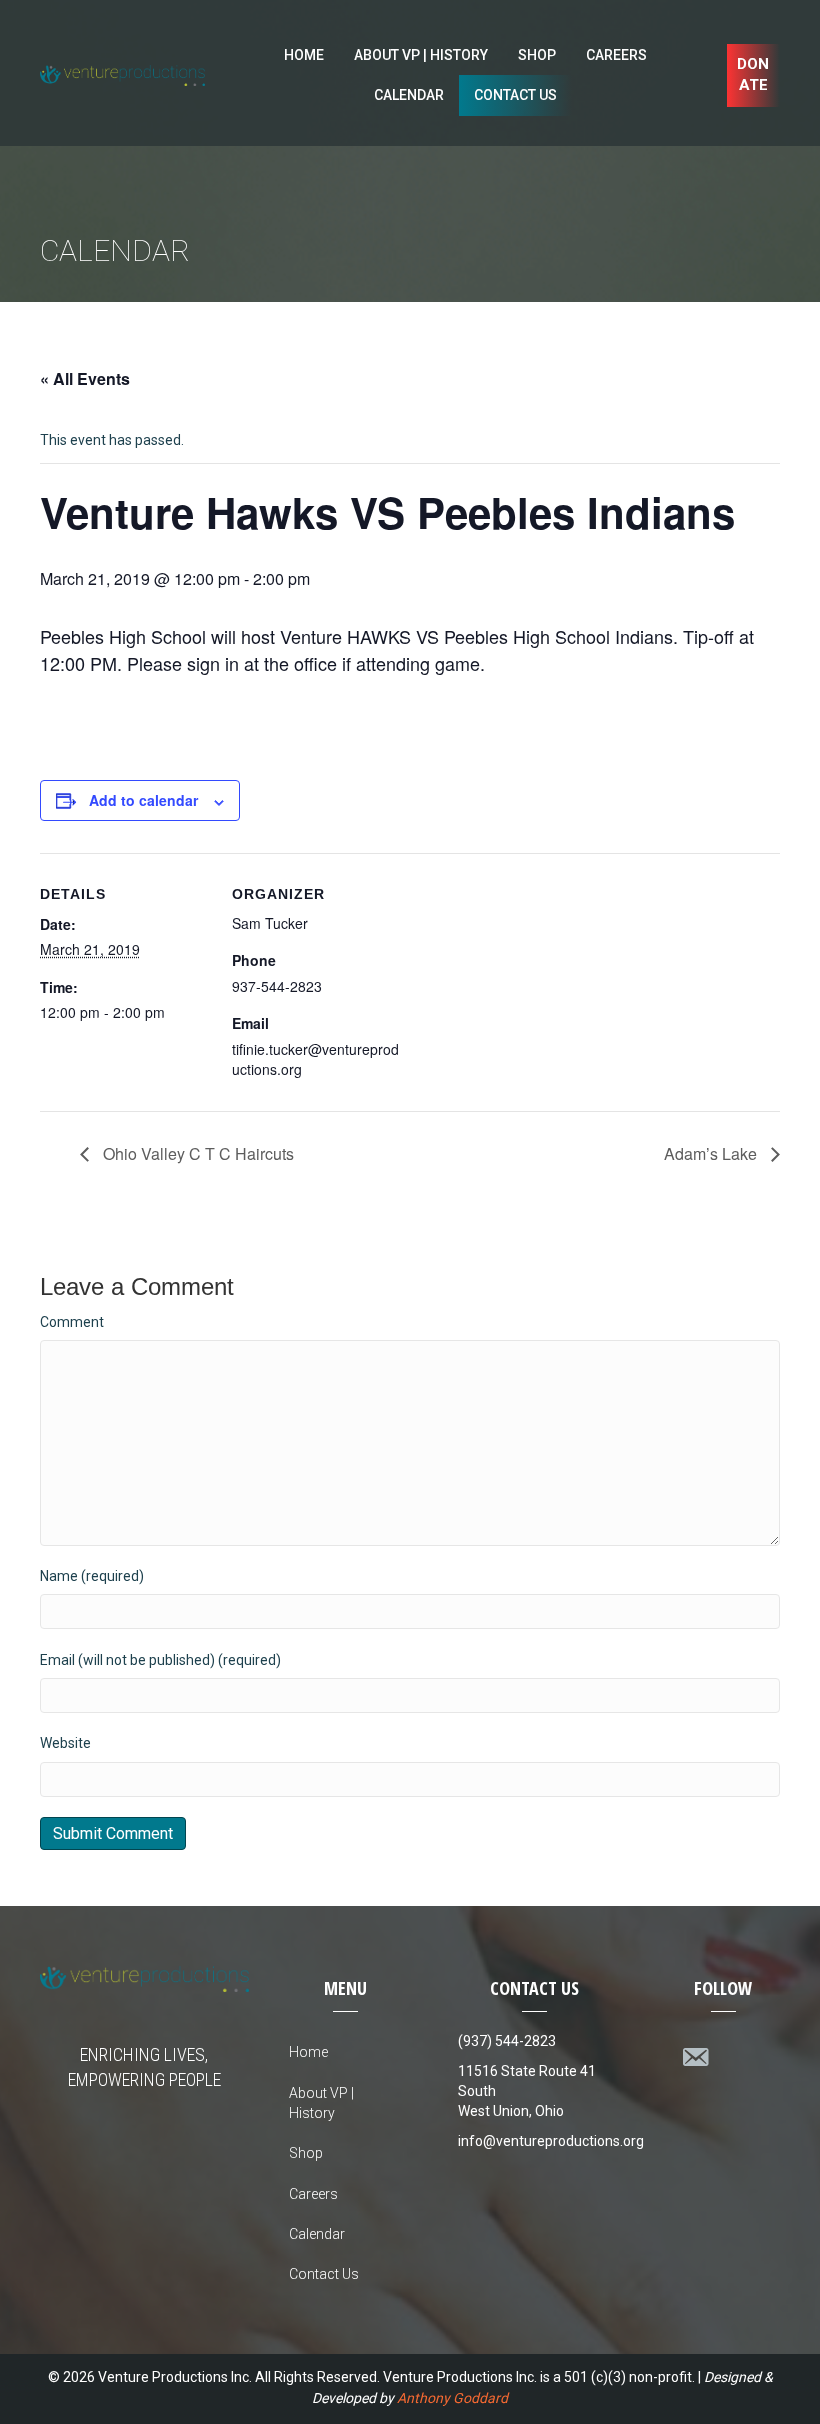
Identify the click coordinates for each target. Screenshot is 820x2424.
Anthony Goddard (452, 2398)
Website (65, 1743)
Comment (72, 1322)
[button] (753, 76)
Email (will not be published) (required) (160, 1660)
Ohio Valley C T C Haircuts (196, 1153)
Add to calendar (143, 800)
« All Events (85, 378)
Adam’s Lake (712, 1153)
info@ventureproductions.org (551, 2141)
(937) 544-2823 (507, 2041)
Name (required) (92, 1576)
